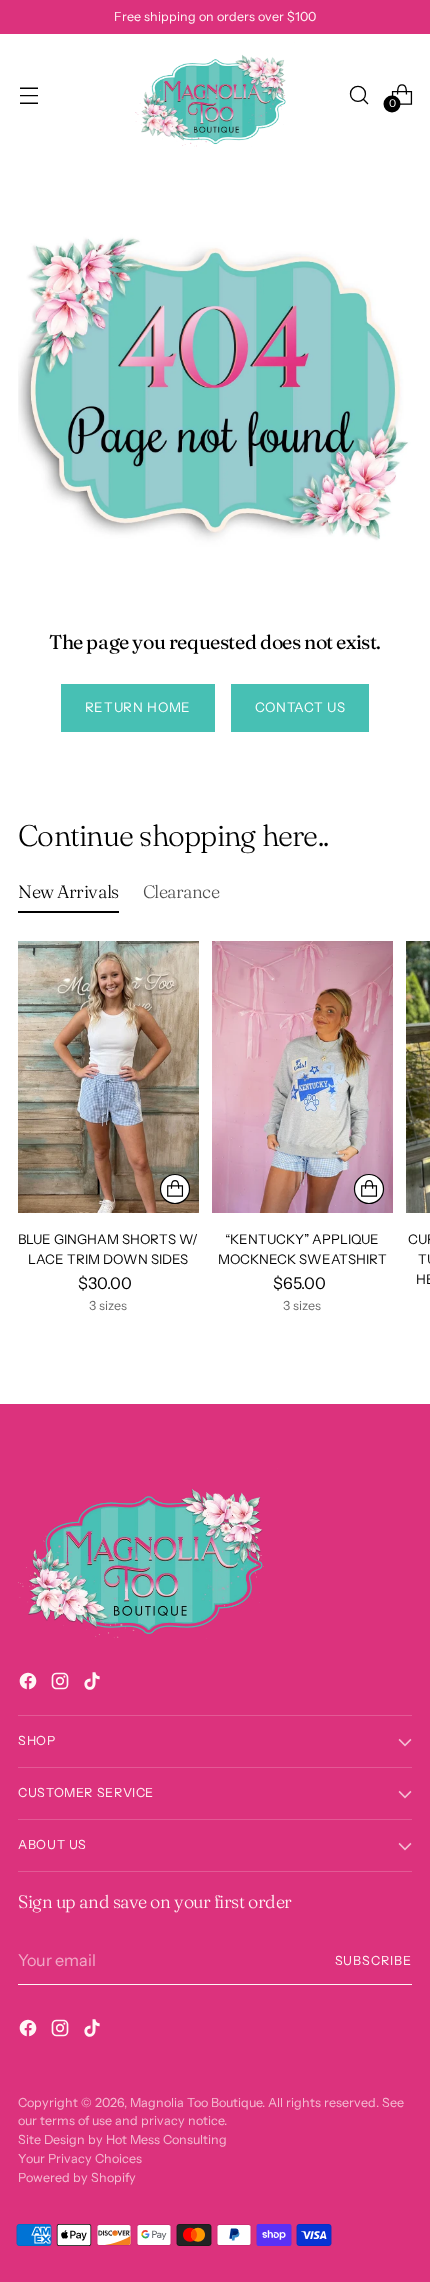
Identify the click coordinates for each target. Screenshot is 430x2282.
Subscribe (374, 1960)
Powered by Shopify (77, 2177)
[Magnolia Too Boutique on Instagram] (62, 1684)
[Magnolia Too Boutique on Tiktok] (94, 1684)
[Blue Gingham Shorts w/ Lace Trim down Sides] (108, 1076)
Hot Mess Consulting (166, 2139)
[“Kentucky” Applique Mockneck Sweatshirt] (302, 1076)
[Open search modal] (358, 94)
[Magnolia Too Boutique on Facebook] (30, 1684)
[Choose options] (175, 1189)
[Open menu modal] (28, 94)
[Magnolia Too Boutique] (215, 94)
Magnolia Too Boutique (196, 2102)
